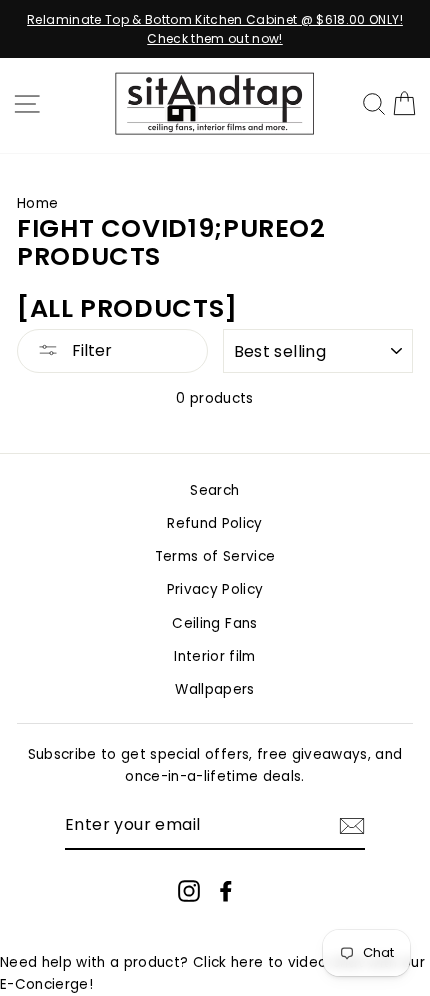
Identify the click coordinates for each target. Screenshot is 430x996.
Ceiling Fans (214, 623)
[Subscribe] (352, 826)
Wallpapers (214, 689)
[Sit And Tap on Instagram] (189, 891)
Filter (90, 350)
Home (37, 203)
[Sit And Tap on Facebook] (226, 891)
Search (214, 490)
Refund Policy (214, 523)
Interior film (214, 656)
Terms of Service (215, 556)
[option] (215, 29)
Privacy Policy (215, 589)
